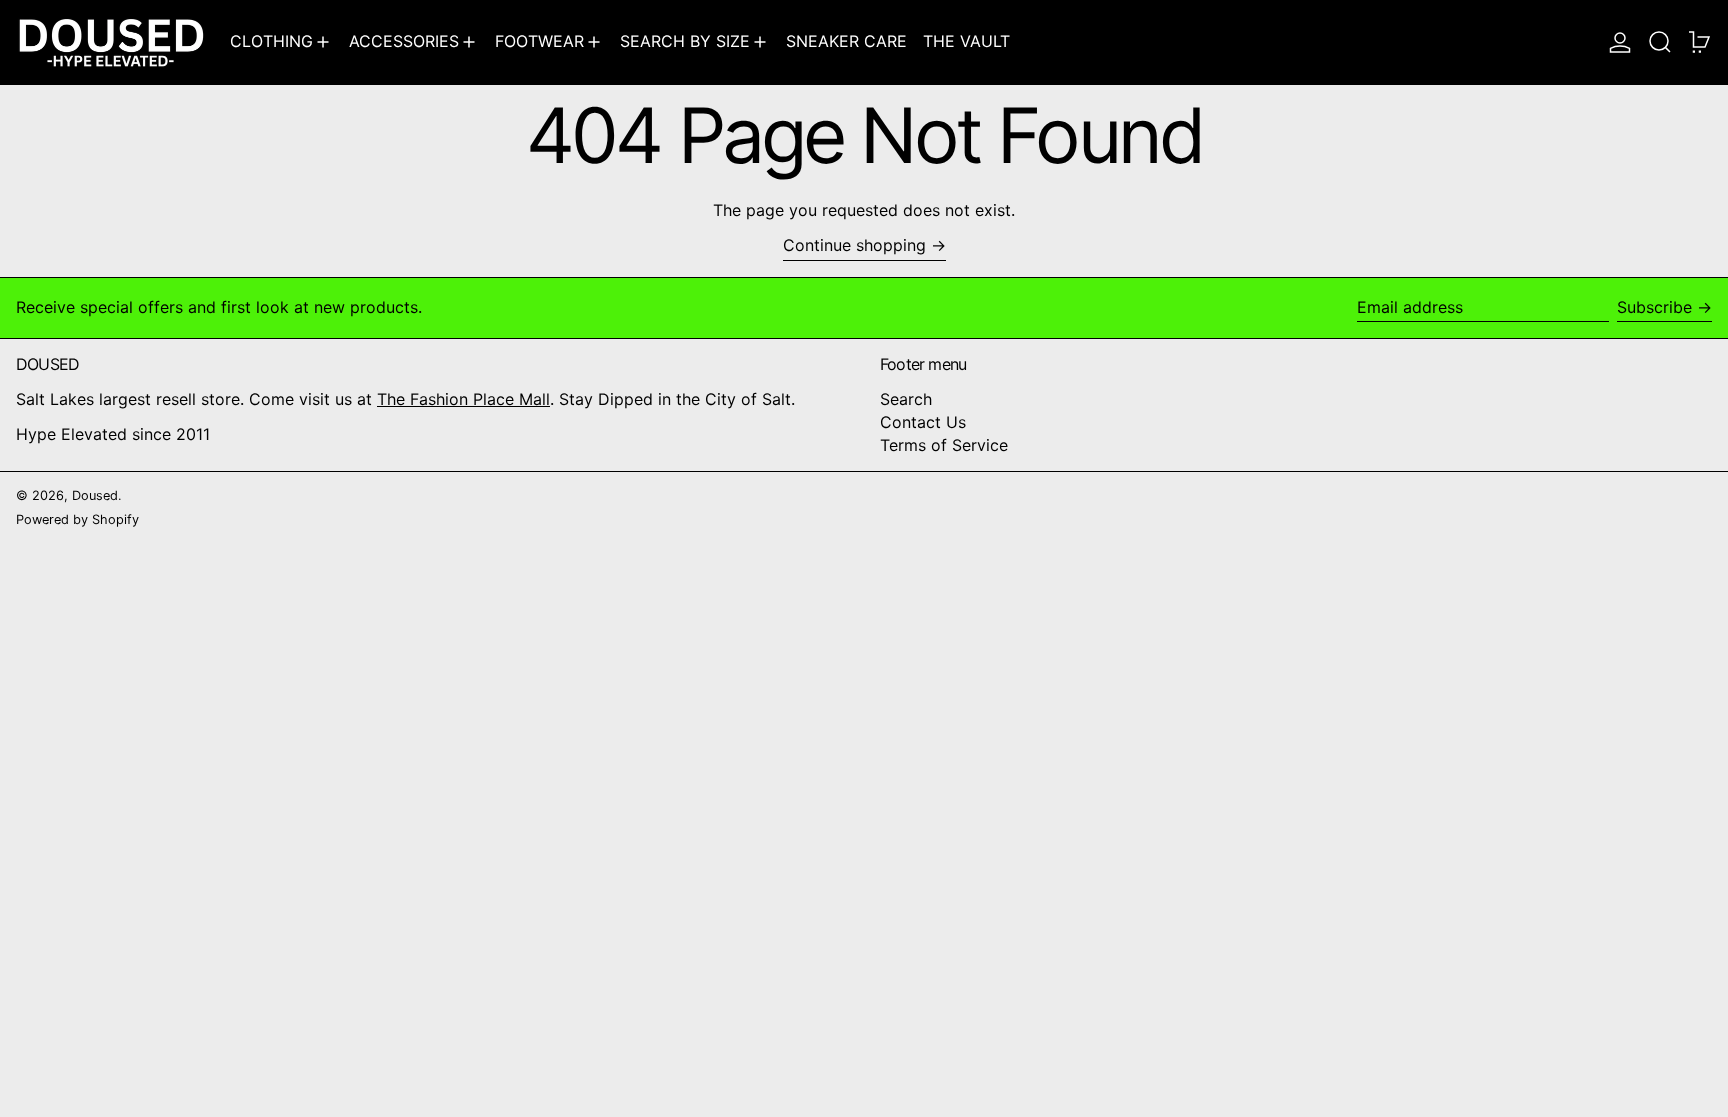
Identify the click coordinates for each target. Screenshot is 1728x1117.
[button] (1660, 42)
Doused (95, 495)
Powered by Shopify (77, 519)
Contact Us (923, 422)
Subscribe (1654, 307)
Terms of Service (944, 445)
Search (906, 399)
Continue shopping (854, 245)
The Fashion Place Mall (463, 399)
